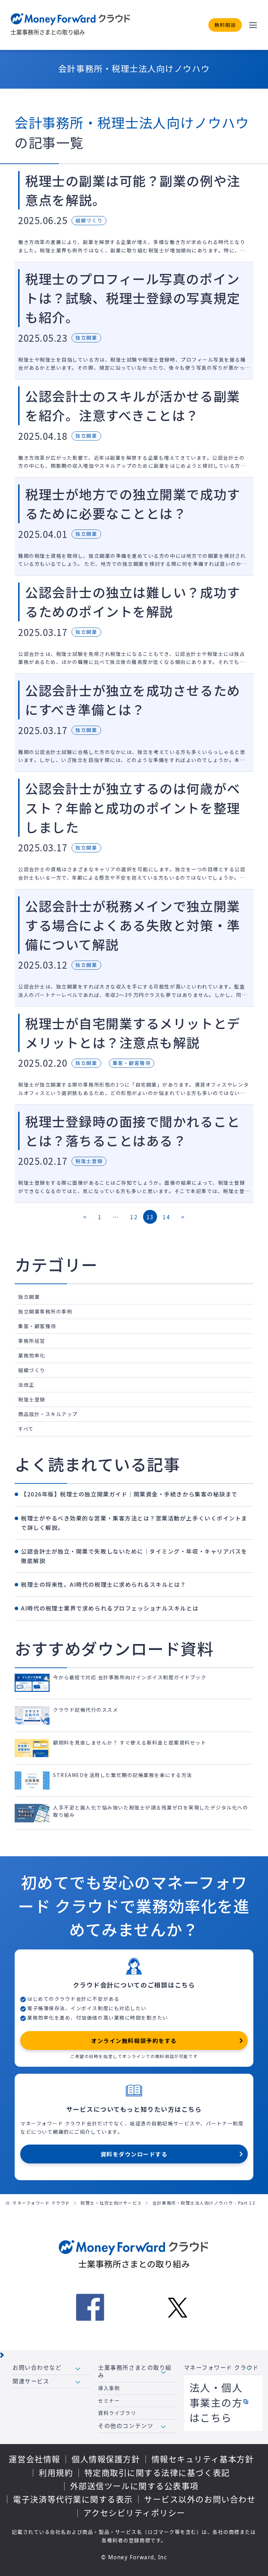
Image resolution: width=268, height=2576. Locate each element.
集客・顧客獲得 (37, 1326)
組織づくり (32, 1370)
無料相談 (225, 25)
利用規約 (56, 2473)
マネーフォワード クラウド (41, 2203)
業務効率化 (32, 1355)
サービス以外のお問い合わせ (200, 2499)
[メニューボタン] (253, 25)
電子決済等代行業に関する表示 (73, 2499)
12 (134, 1217)
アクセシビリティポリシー (134, 2513)
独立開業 (29, 1297)
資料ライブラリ (117, 2413)
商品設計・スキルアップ (48, 1414)
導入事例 (109, 2388)
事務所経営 (32, 1341)
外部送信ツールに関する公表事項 (134, 2486)
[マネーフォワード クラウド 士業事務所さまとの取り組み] (71, 25)
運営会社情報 (34, 2459)
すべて (26, 1429)
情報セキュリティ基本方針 (203, 2459)
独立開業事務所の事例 (45, 1311)
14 (166, 1217)
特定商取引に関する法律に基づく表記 (157, 2473)
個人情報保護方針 (106, 2459)
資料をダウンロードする (134, 2154)
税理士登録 (32, 1399)
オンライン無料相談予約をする (134, 2041)
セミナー (109, 2401)
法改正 (26, 1385)
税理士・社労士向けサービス (111, 2203)
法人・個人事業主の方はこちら (216, 2403)
